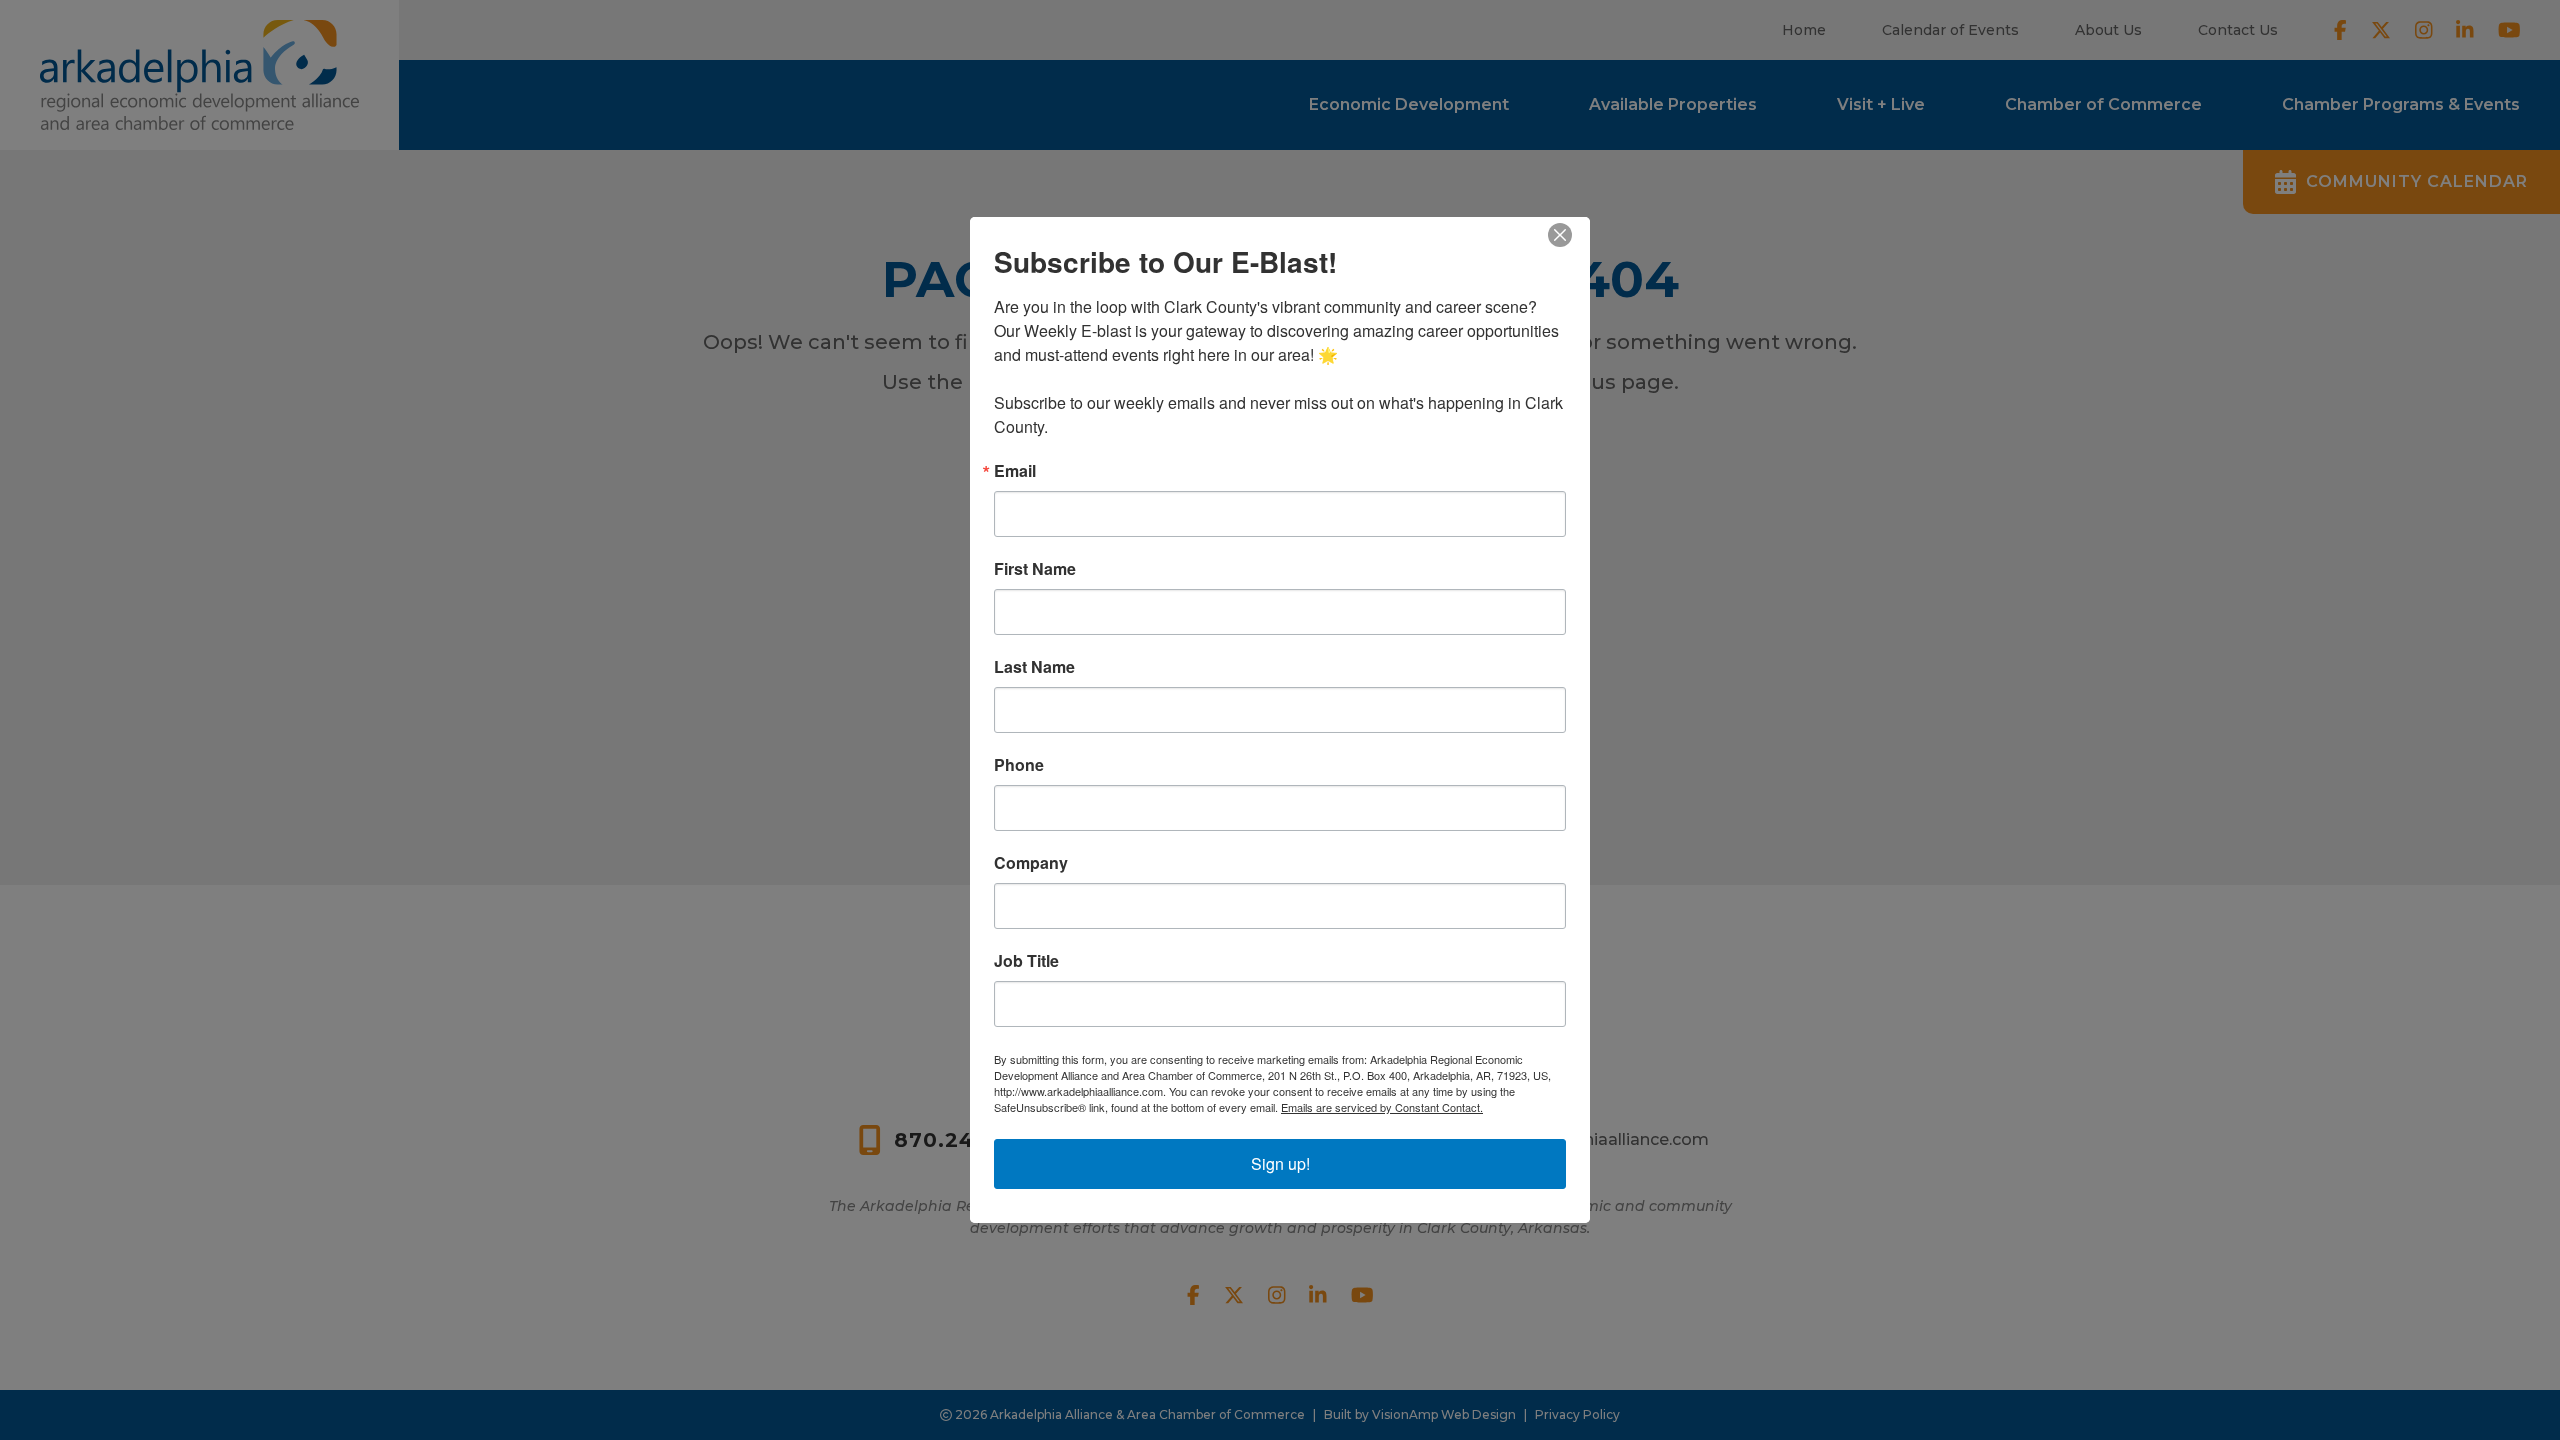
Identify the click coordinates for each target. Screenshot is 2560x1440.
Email (1015, 471)
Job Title (1026, 961)
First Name (1035, 569)
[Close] (1572, 235)
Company (1031, 863)
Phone (1019, 765)
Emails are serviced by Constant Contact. (1382, 1107)
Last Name (1034, 667)
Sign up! (1280, 1163)
